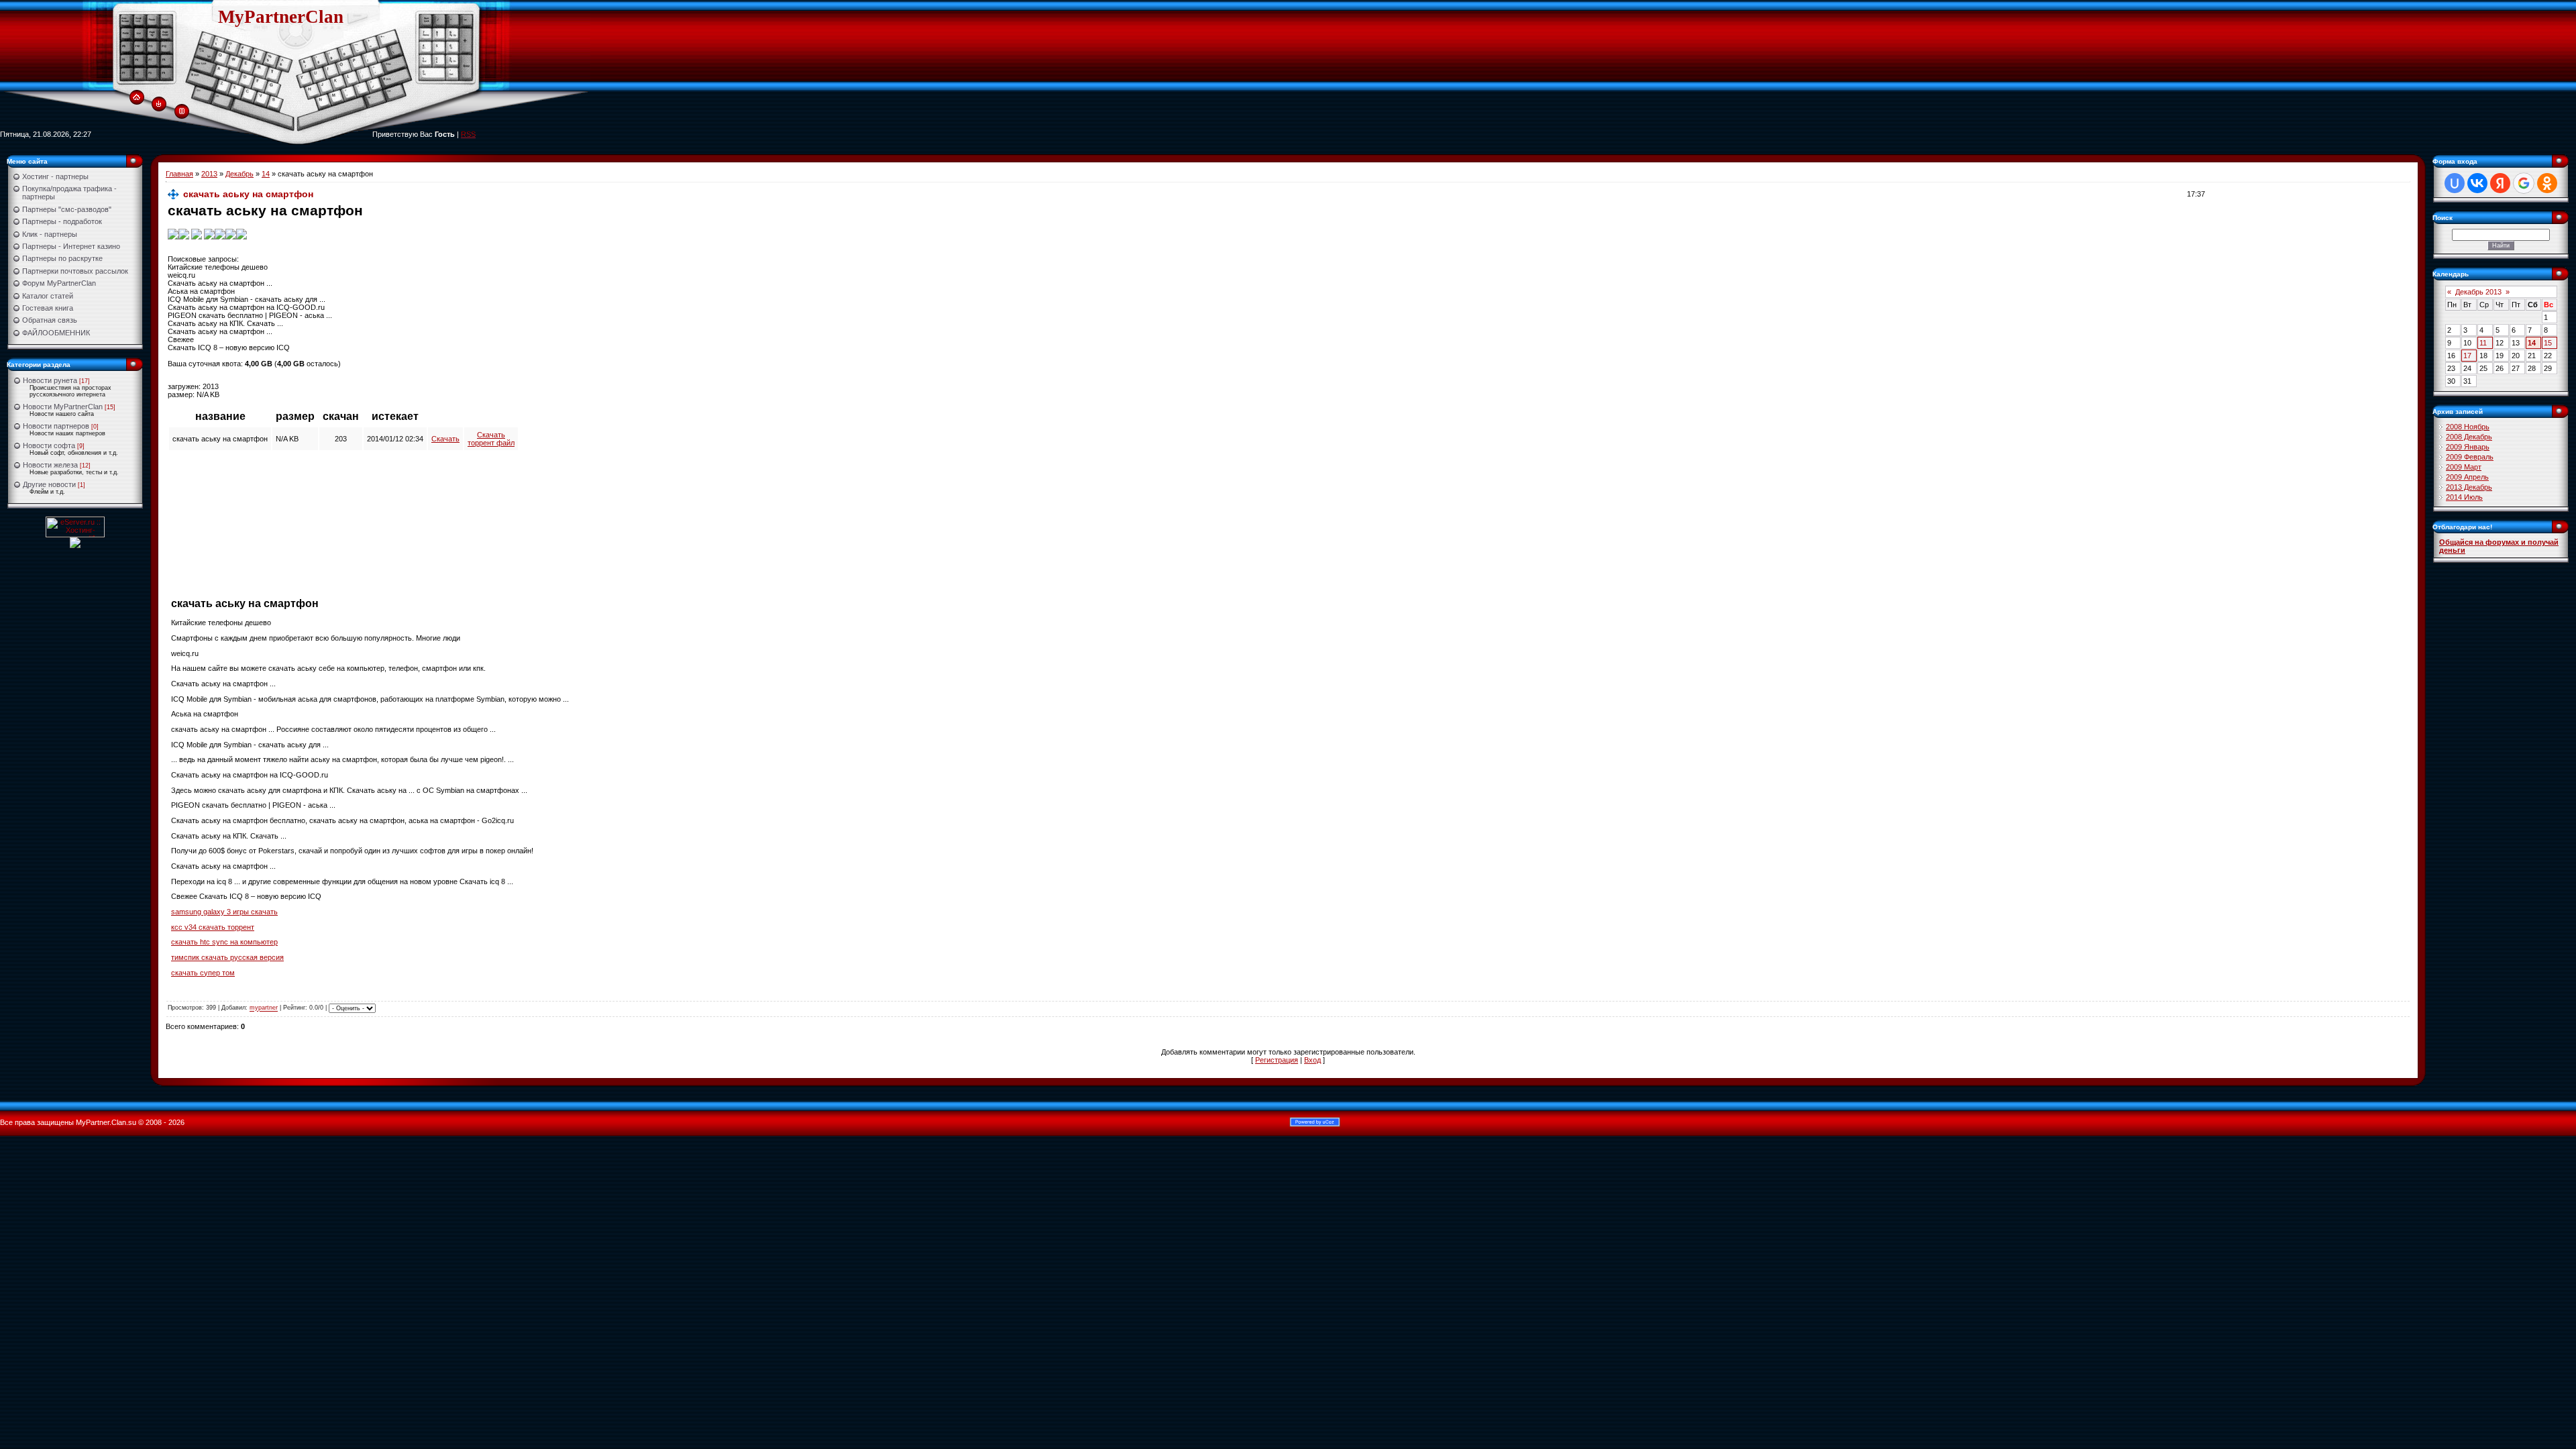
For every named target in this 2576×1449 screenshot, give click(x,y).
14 (266, 174)
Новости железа (50, 465)
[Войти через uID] (2455, 183)
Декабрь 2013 (2478, 292)
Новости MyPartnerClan (63, 407)
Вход (1312, 1060)
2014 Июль (2464, 497)
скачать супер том (203, 973)
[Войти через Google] (2524, 183)
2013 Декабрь (2469, 487)
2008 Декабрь (2469, 437)
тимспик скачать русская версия (227, 957)
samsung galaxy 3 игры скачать (224, 912)
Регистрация (1277, 1060)
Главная (179, 174)
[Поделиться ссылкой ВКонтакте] (173, 233)
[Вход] (159, 103)
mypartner (264, 1008)
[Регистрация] (182, 110)
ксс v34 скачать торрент (213, 927)
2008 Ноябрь (2468, 427)
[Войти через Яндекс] (2500, 183)
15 (2548, 343)
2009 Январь (2468, 447)
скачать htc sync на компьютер (224, 942)
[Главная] (137, 97)
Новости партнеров (56, 426)
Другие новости (49, 484)
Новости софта (49, 445)
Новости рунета (50, 380)
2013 (209, 174)
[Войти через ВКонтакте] (2477, 183)
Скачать (445, 439)
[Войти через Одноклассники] (2547, 183)
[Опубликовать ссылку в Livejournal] (241, 233)
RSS (468, 134)
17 (2467, 356)
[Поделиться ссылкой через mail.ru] (209, 233)
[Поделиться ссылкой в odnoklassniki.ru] (184, 233)
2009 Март (2464, 467)
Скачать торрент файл (491, 439)
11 (2483, 343)
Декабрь (239, 174)
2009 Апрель (2467, 477)
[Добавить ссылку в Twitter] (220, 233)
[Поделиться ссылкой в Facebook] (231, 233)
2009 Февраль (2470, 457)
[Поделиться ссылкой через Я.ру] (197, 233)
